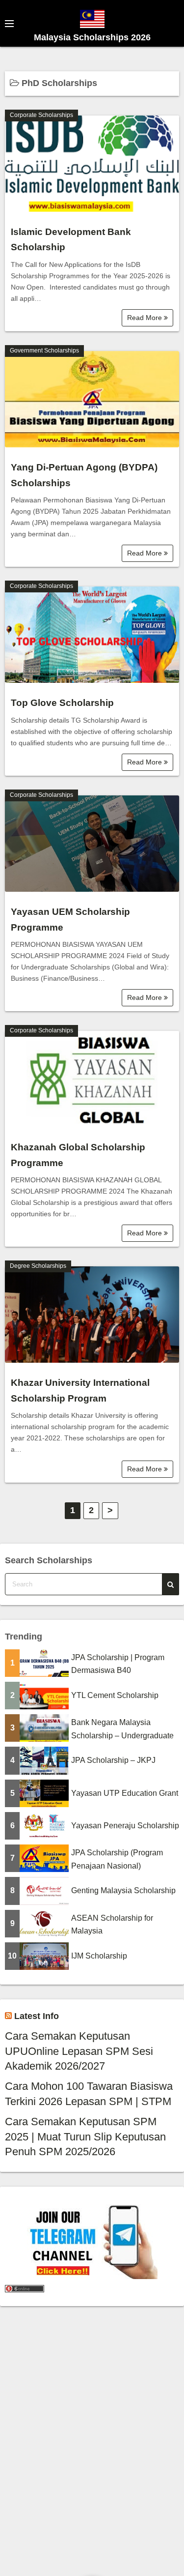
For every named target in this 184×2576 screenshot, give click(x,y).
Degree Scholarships (38, 1266)
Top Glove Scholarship (62, 703)
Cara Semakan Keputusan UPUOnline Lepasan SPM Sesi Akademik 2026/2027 (79, 2051)
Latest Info (37, 2016)
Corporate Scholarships (41, 115)
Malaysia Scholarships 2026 (92, 37)
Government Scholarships (44, 351)
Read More (145, 318)
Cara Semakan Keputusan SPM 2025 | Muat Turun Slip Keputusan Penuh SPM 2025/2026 (85, 2137)
